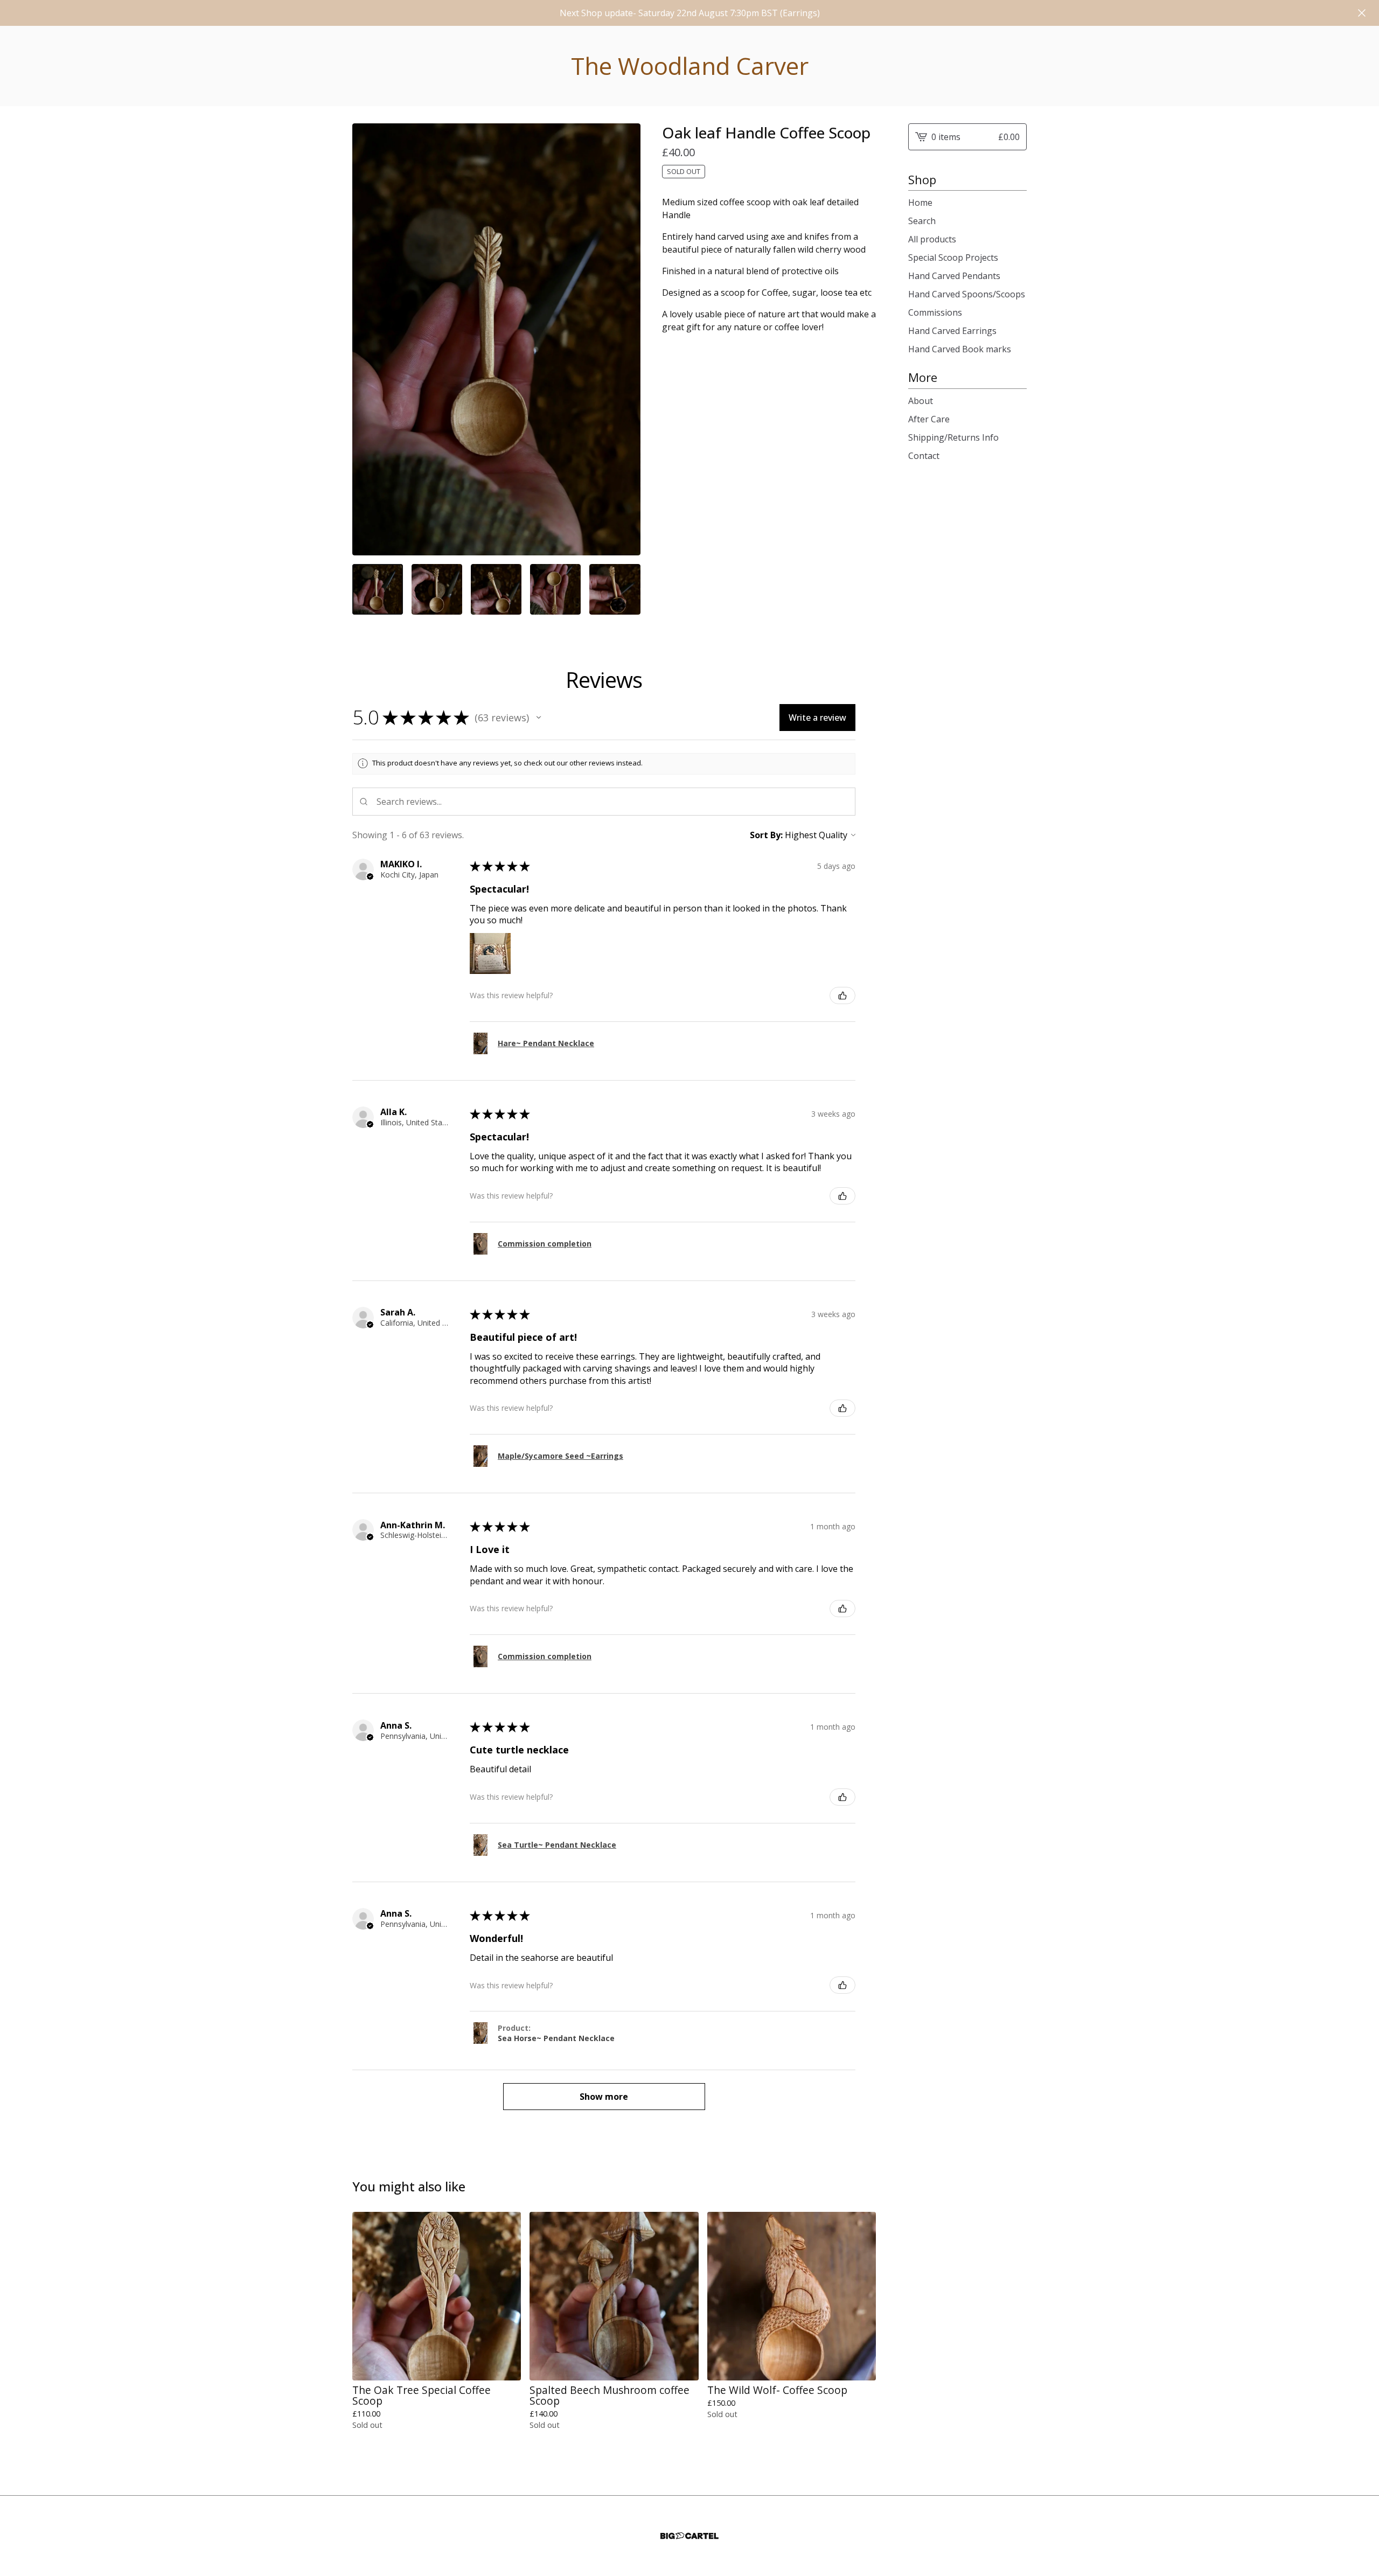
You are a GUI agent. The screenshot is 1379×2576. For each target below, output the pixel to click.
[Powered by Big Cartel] (689, 2536)
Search (922, 221)
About (921, 401)
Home (920, 203)
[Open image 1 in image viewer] (496, 339)
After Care (929, 419)
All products (932, 239)
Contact (924, 456)
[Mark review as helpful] (842, 995)
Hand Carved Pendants (954, 276)
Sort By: (766, 835)
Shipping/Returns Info (953, 437)
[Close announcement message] (1362, 13)
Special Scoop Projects (953, 257)
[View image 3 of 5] (496, 589)
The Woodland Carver (690, 66)
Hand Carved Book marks (960, 349)
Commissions (935, 312)
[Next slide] (625, 339)
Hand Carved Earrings (952, 331)
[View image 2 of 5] (437, 589)
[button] (539, 718)
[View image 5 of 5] (615, 589)
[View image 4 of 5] (555, 589)
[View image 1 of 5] (378, 589)
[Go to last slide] (367, 339)
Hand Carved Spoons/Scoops (967, 294)
